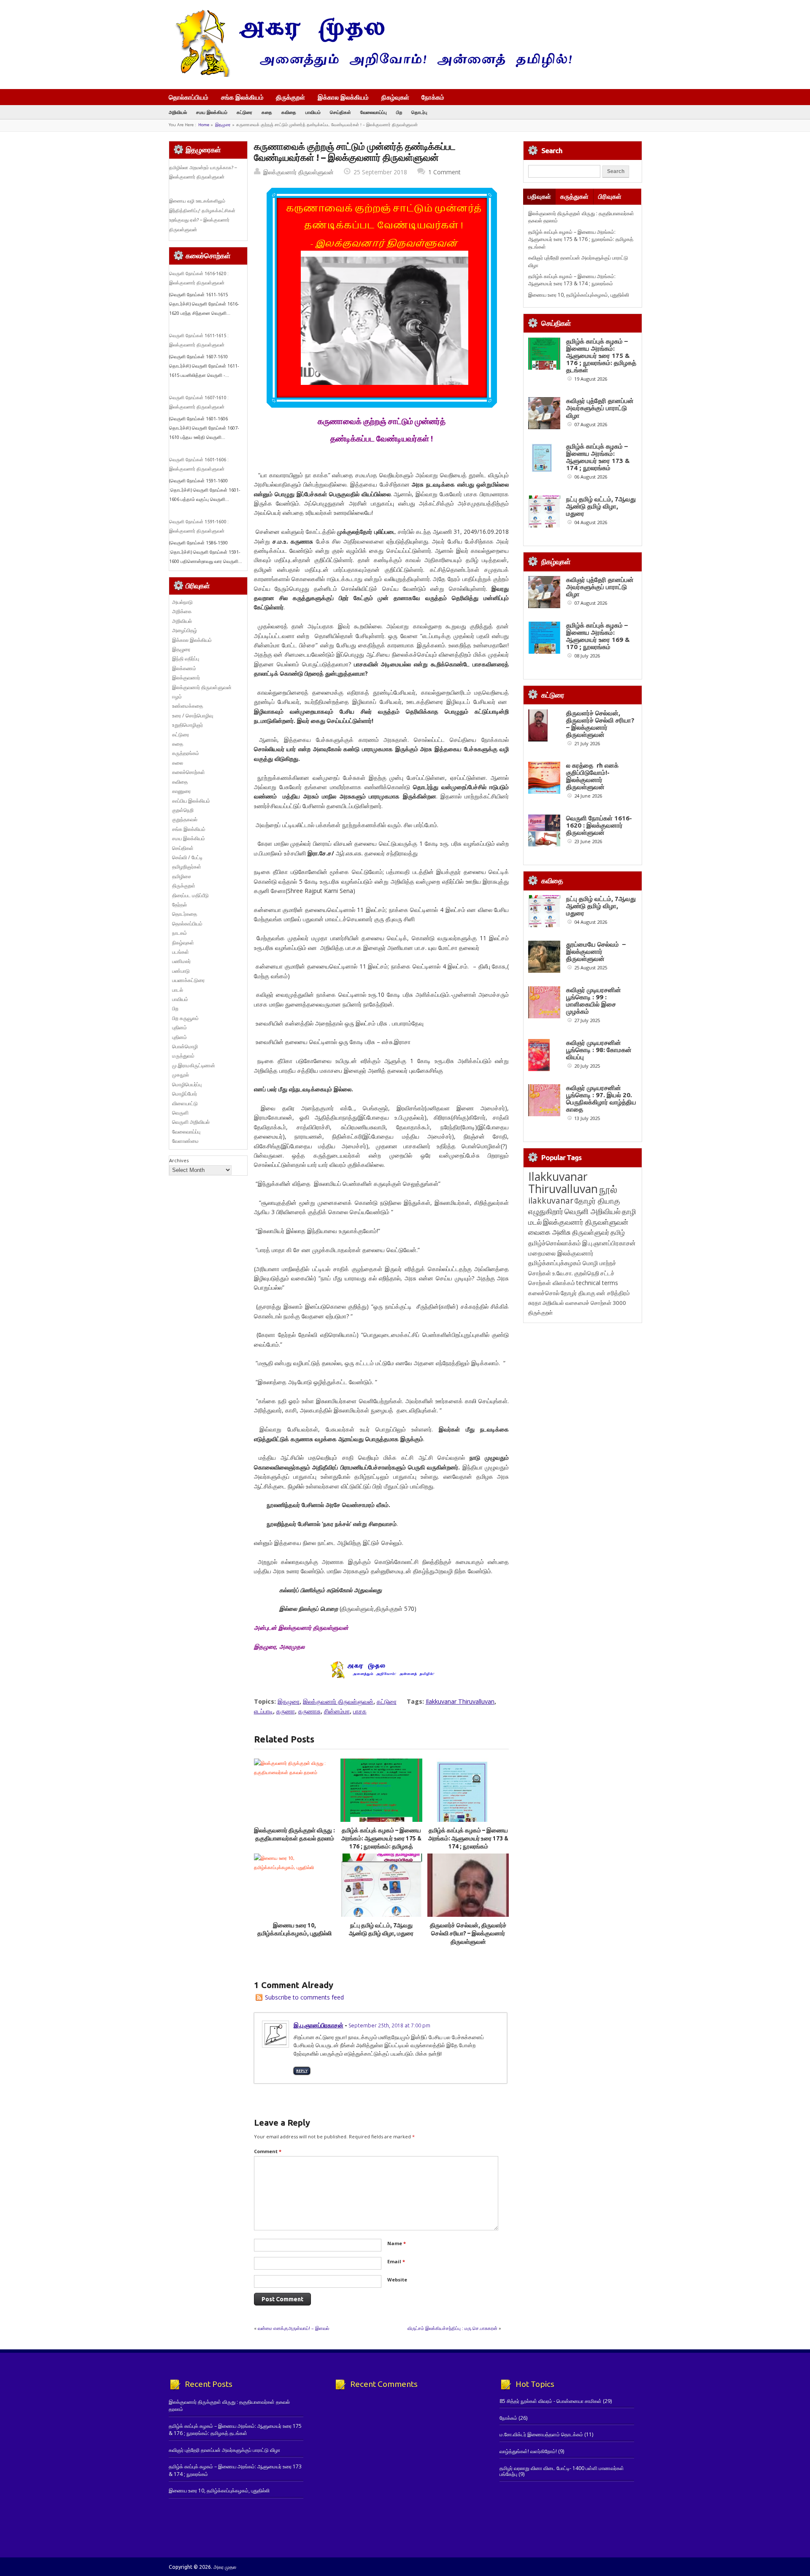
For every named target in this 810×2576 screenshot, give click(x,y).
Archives (179, 1160)
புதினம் (180, 1027)
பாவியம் (313, 112)
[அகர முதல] (370, 75)
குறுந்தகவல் (185, 819)
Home (204, 125)
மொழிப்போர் (185, 1094)
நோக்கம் (433, 98)
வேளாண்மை (185, 1141)
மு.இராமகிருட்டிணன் (194, 1065)
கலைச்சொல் (544, 1293)
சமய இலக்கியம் (212, 112)
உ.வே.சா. (563, 1273)
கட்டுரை (244, 112)
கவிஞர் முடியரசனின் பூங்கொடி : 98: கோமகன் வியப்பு (599, 1050)
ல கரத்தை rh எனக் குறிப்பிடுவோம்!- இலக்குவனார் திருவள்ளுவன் (592, 776)
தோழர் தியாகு (578, 1293)
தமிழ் (618, 1232)
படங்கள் (181, 952)
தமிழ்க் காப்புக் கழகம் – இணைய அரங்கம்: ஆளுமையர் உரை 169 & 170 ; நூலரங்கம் (598, 636)
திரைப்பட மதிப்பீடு (190, 895)
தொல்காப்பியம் (189, 97)
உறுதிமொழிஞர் (188, 725)
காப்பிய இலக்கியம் (191, 801)
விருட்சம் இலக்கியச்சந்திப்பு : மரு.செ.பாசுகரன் (452, 2328)
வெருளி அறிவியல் (191, 1122)
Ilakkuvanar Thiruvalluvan (460, 1701)
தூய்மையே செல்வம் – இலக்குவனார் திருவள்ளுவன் (596, 951)
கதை (267, 112)
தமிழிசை (182, 876)
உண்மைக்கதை (188, 706)
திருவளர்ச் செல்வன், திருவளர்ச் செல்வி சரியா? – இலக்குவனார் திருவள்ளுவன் (468, 1933)
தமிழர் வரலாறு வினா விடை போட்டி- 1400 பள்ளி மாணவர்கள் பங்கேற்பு (562, 2471)
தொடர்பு (419, 112)
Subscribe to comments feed (304, 1997)
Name (397, 2243)
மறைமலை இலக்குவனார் (561, 1253)
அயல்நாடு (182, 602)
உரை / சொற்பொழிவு (193, 716)
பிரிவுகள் (610, 196)
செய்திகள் (340, 112)
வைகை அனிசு (549, 1232)
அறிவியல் (178, 112)
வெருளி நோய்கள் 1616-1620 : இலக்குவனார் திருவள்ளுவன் (599, 825)
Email (396, 2261)
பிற (399, 112)
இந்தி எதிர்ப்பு (186, 659)
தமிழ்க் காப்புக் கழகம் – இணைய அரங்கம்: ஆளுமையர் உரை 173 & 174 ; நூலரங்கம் (468, 1839)
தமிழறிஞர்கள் (187, 867)
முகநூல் (181, 1075)
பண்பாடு (181, 971)
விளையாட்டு (185, 1103)
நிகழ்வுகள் (395, 97)
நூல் (608, 1189)
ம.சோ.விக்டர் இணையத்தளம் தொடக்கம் (541, 2434)
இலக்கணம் (184, 668)
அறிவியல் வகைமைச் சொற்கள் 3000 (584, 1303)
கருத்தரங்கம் (186, 753)
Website (397, 2280)
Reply (302, 2071)
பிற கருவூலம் (185, 1018)
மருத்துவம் (183, 1056)
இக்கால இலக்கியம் (343, 97)
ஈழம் (177, 697)
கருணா (286, 1711)
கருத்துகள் (574, 196)
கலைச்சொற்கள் (189, 772)
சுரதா (535, 1303)
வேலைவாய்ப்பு (374, 112)
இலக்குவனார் (186, 678)
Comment (268, 2151)
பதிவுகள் (539, 196)
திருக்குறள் (290, 97)
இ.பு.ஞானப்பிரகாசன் (319, 2025)
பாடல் (178, 990)
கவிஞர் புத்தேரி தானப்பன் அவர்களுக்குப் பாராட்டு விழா (600, 408)
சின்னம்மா (337, 1711)
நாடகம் (180, 933)
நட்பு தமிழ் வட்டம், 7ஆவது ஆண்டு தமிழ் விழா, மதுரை (601, 506)
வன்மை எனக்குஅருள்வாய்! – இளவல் (293, 2328)
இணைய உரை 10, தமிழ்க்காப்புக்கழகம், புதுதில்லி (579, 295)
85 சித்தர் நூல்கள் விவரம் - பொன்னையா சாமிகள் (551, 2401)
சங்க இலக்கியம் (242, 97)
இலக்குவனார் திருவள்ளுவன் (298, 172)
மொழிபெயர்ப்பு (187, 1084)
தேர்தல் (180, 905)
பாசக (360, 1711)
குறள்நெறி (183, 810)
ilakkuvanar (551, 1200)
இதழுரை (223, 125)
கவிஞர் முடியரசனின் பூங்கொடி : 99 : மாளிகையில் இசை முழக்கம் (594, 1001)
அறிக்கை (182, 611)
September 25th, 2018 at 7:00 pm (389, 2025)
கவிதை (289, 112)
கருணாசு (309, 1711)
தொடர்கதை (185, 914)
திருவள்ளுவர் (591, 1232)
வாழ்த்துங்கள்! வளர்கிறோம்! (528, 2451)
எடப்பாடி (263, 1711)
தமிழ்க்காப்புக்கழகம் (555, 1263)
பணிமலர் (181, 961)
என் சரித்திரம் (613, 1293)
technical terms (597, 1283)
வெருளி (180, 1113)
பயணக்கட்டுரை (188, 980)
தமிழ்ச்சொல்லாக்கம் (555, 1243)
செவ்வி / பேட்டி (187, 857)
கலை (178, 763)
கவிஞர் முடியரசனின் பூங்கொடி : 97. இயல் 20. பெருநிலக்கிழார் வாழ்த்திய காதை (601, 1099)
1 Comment (444, 172)
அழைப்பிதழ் (185, 630)
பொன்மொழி (185, 1046)
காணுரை (181, 791)
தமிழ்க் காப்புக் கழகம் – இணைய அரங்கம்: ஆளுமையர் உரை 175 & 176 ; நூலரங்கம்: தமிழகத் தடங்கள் (581, 239)
